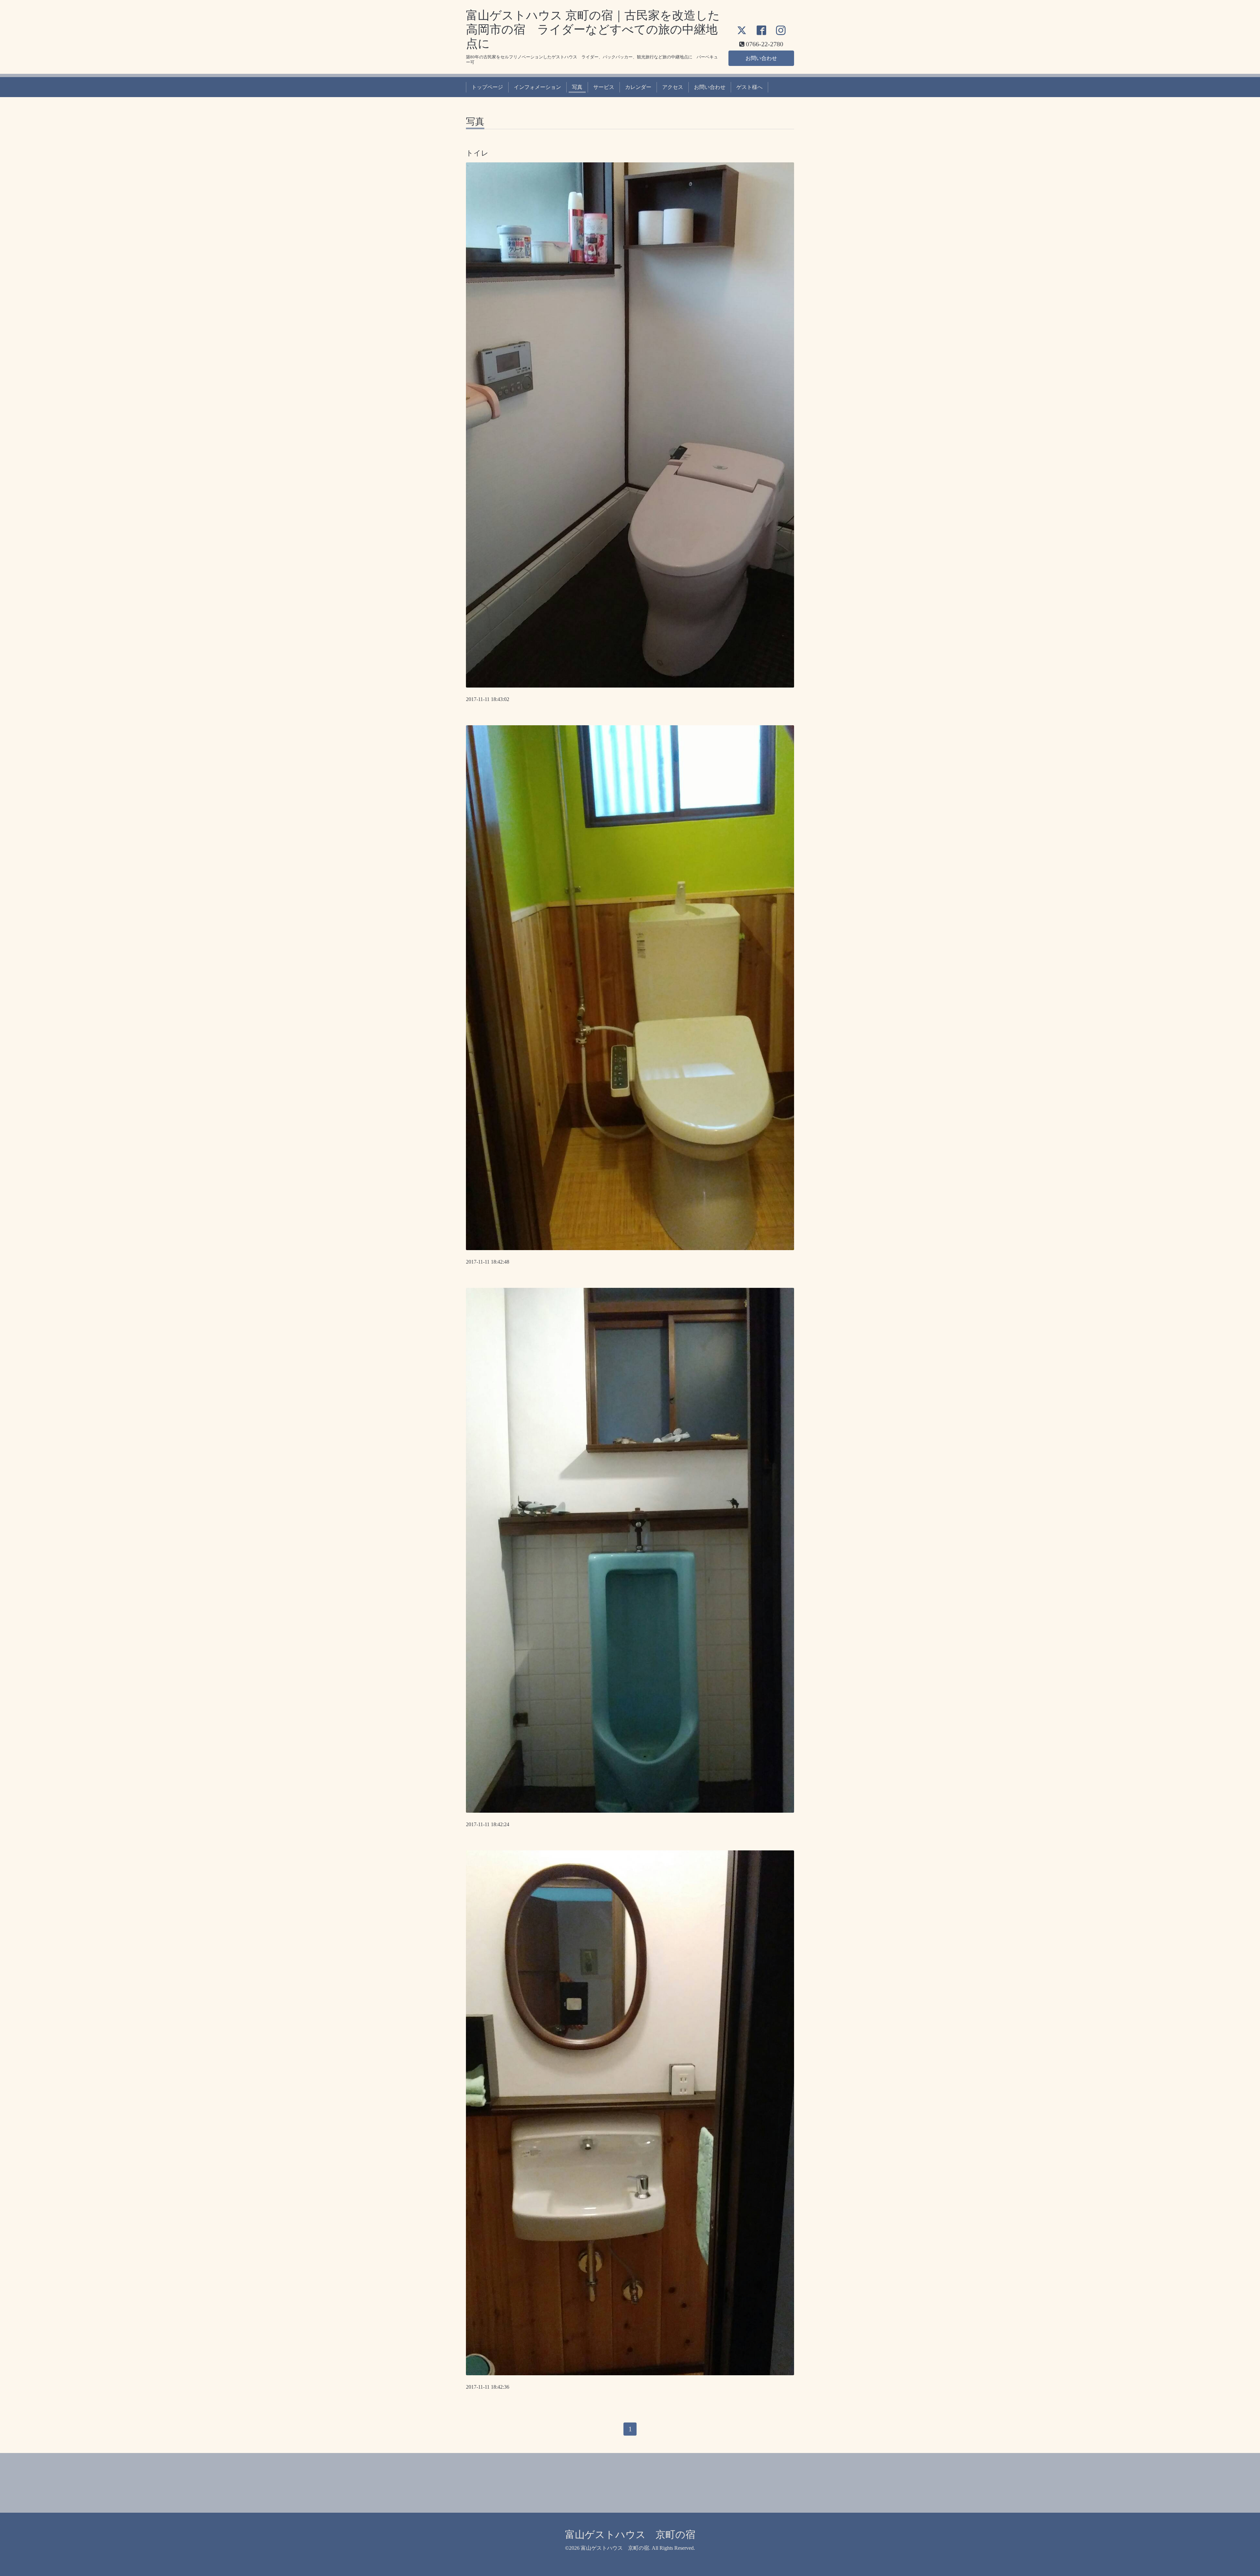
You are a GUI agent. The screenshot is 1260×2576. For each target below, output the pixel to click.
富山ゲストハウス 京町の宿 (630, 2535)
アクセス (673, 87)
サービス (604, 87)
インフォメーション (537, 87)
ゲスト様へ (749, 87)
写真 (577, 87)
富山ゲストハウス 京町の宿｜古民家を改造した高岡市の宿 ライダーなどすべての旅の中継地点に (593, 30)
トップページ (487, 87)
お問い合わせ (761, 58)
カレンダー (638, 87)
